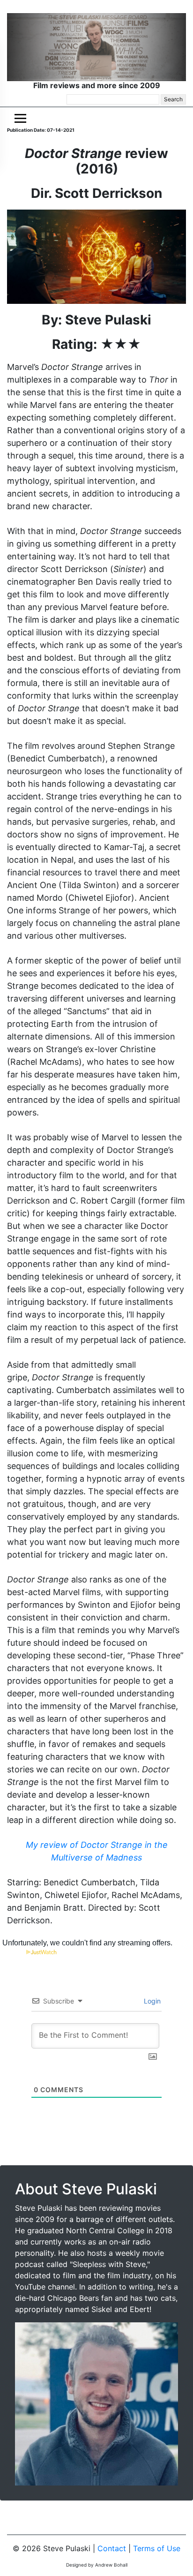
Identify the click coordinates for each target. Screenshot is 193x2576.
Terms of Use (157, 2548)
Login (151, 2001)
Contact (112, 2548)
